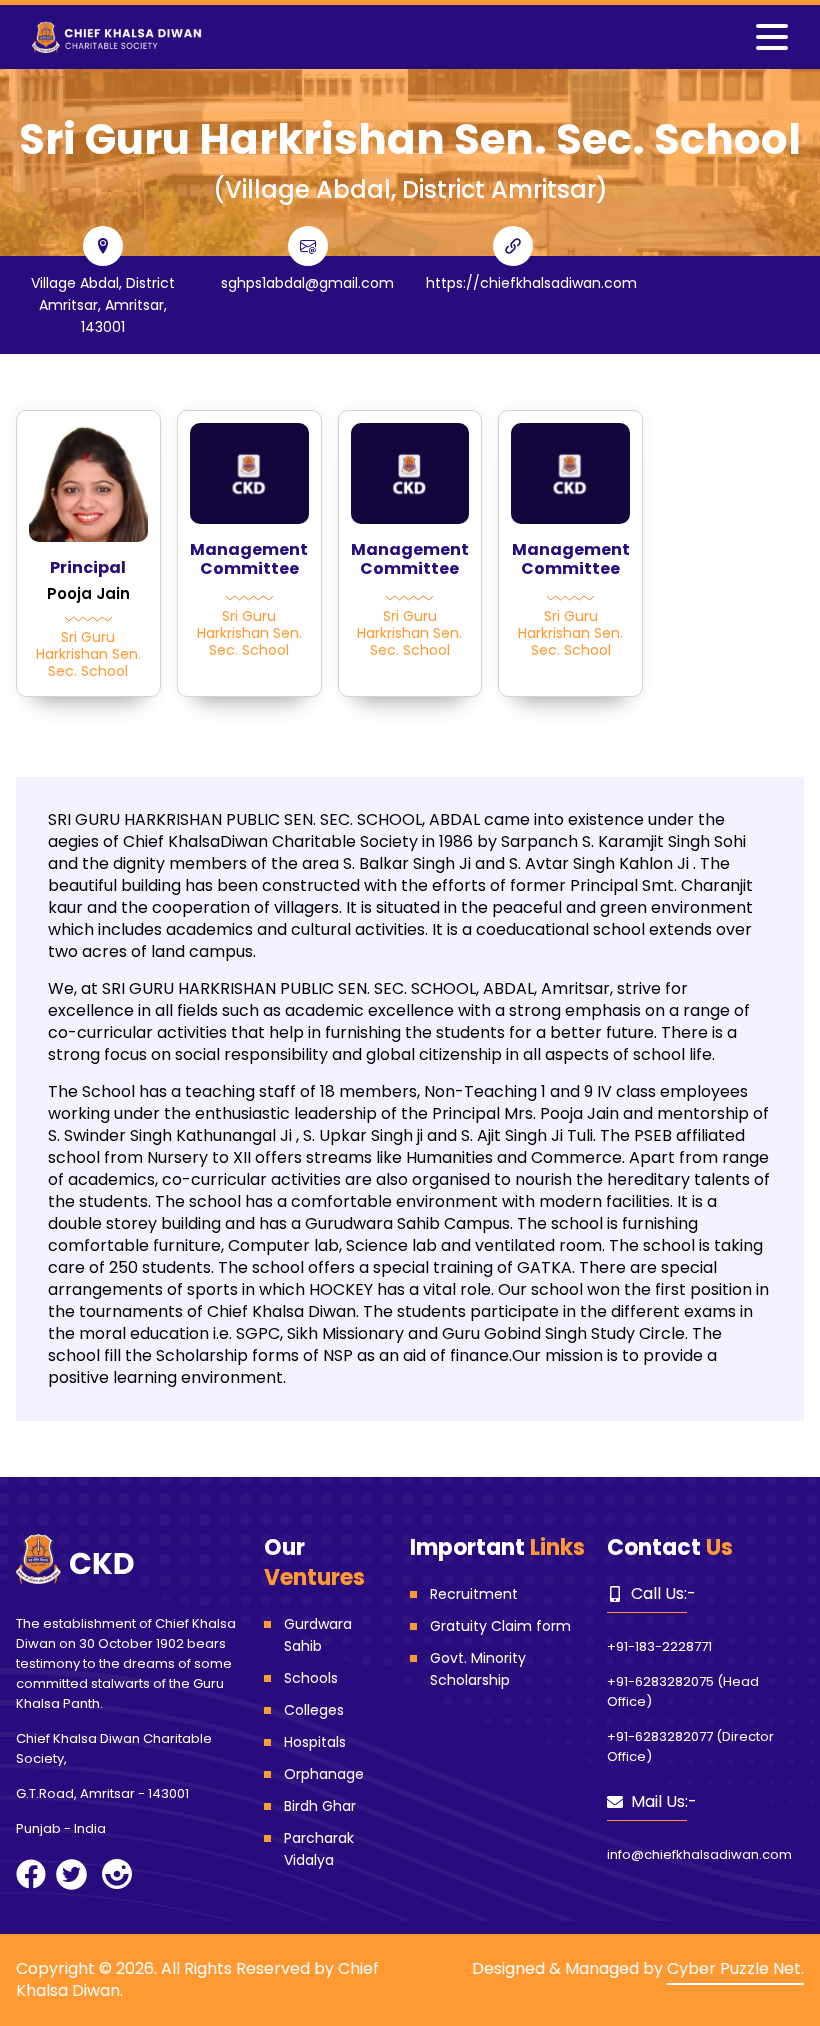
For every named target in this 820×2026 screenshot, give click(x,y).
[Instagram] (117, 1874)
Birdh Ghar (320, 1806)
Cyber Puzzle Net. (735, 1968)
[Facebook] (31, 1874)
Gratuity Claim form (500, 1626)
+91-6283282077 (660, 1736)
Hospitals (315, 1742)
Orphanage (324, 1774)
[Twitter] (71, 1874)
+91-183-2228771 (659, 1646)
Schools (311, 1678)
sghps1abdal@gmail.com (307, 283)
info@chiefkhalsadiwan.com (699, 1854)
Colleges (314, 1710)
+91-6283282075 (660, 1681)
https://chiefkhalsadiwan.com (531, 283)
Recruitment (474, 1594)
